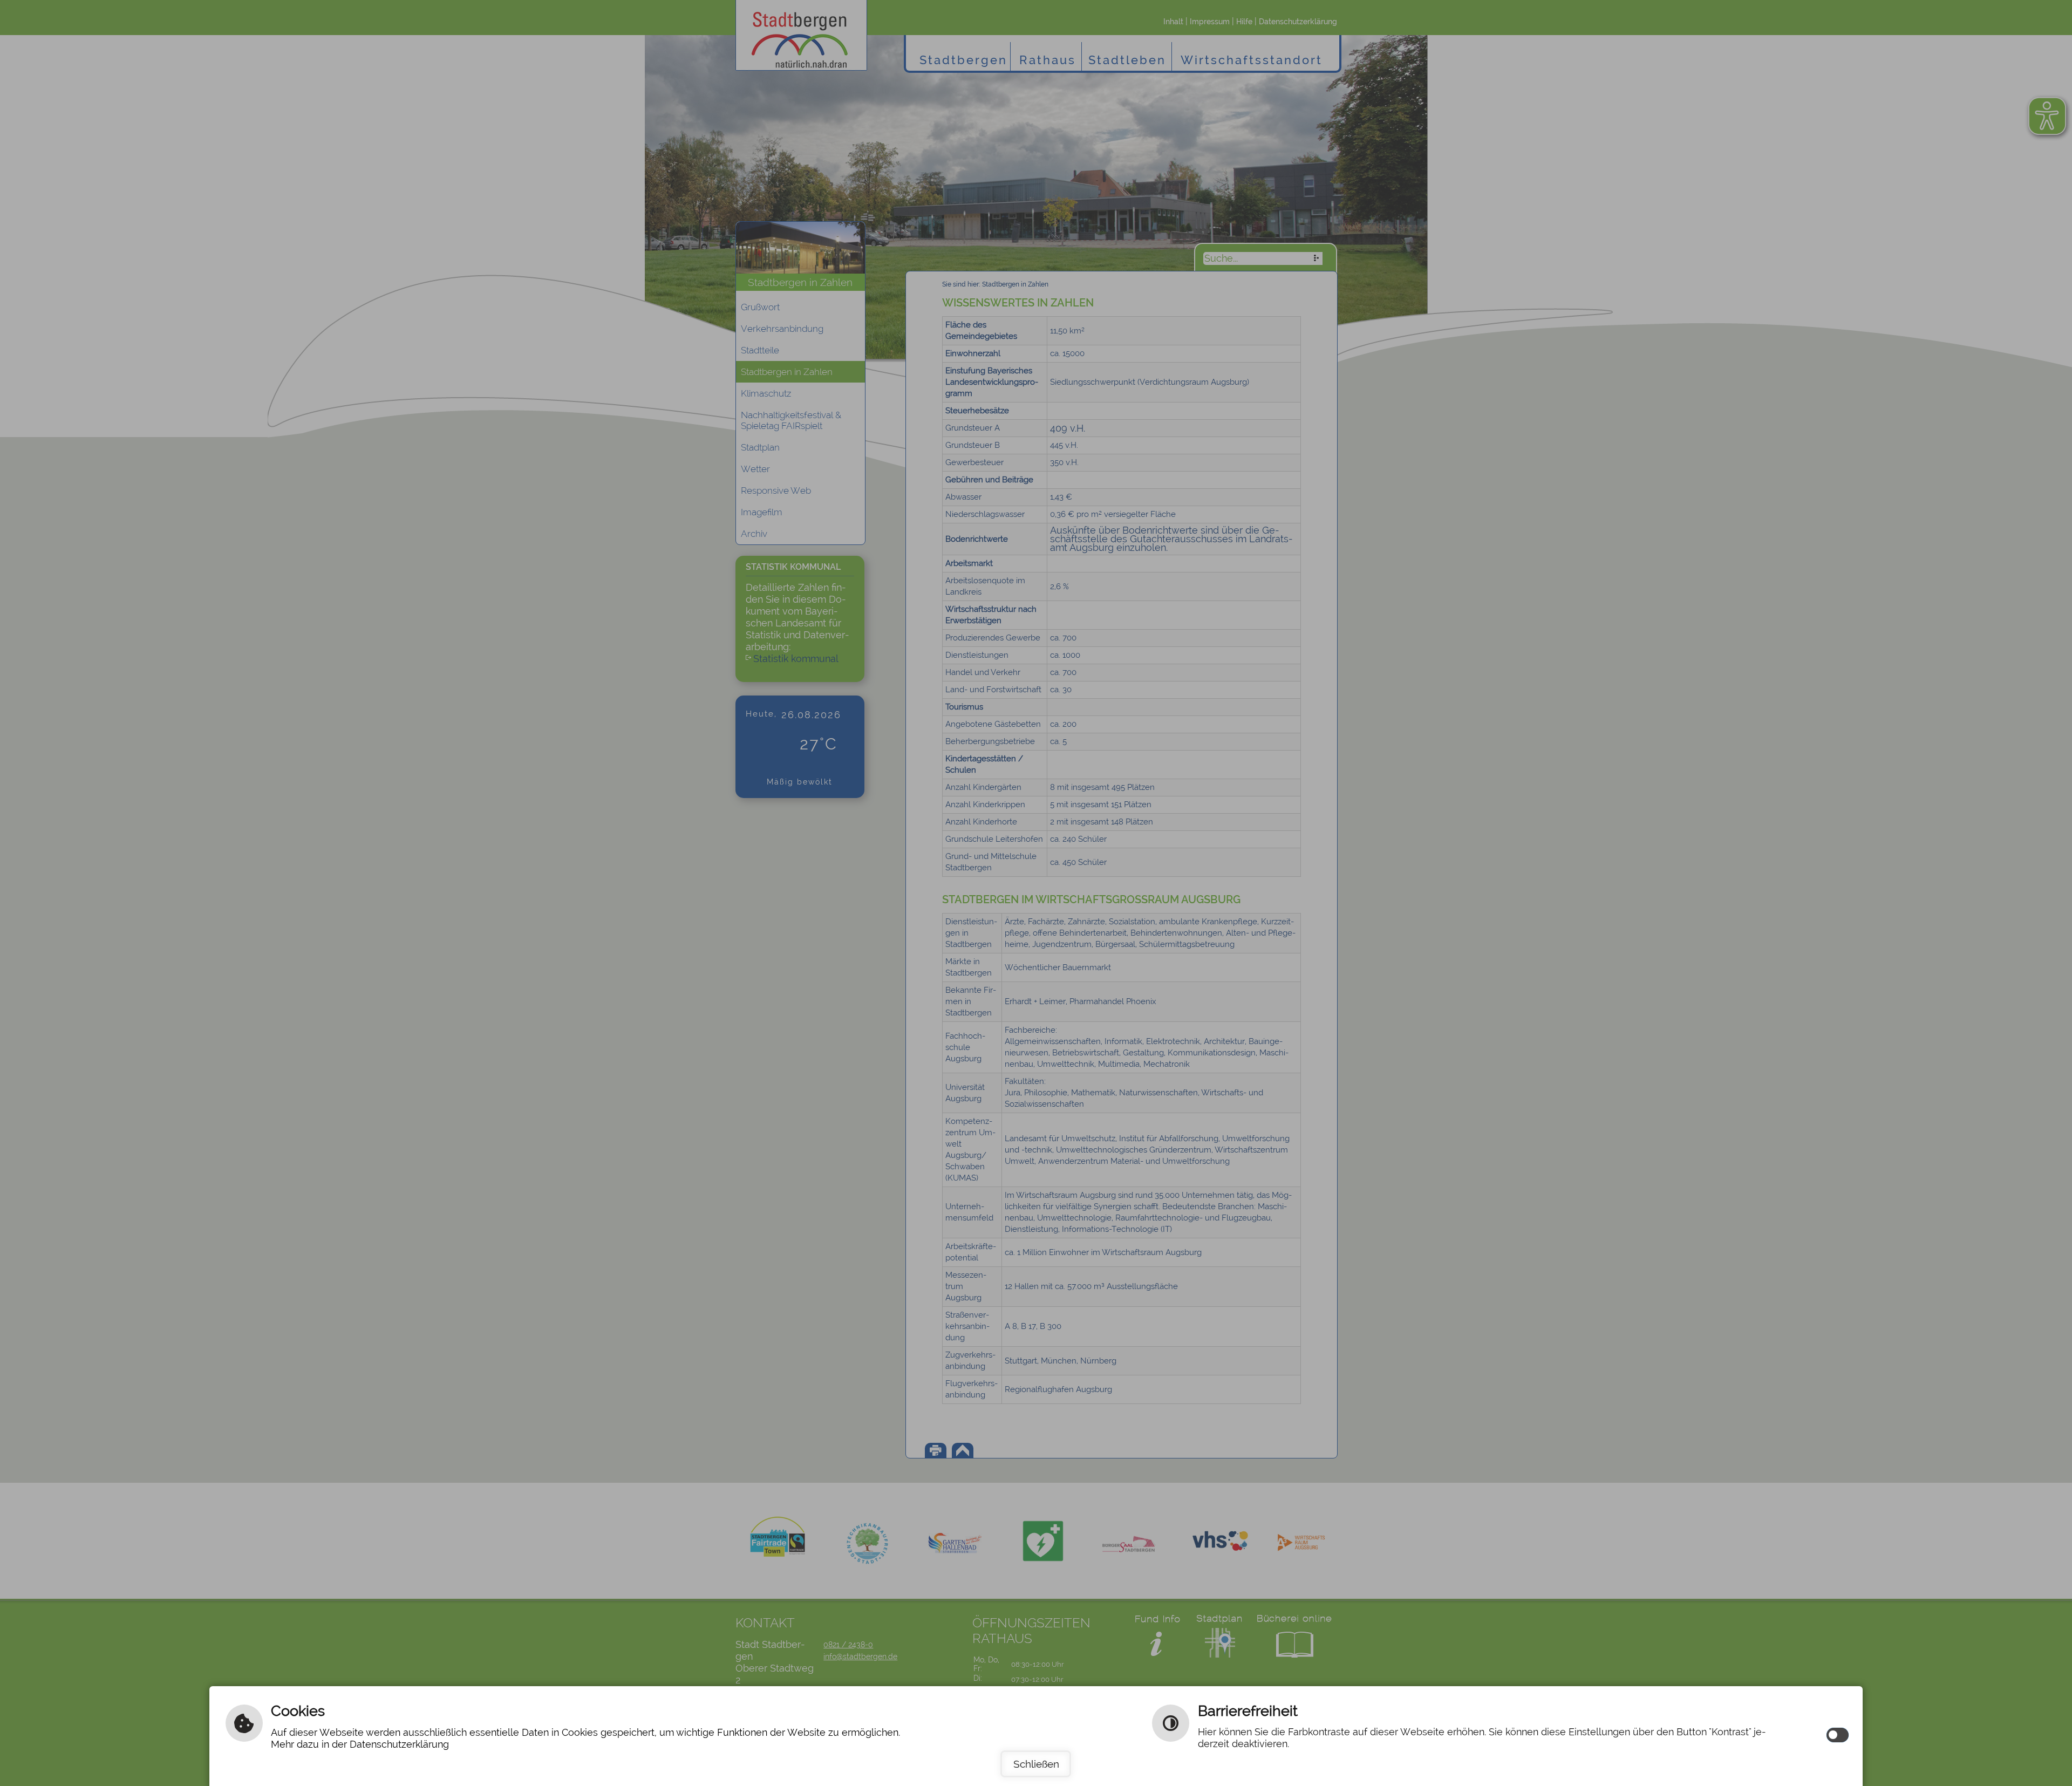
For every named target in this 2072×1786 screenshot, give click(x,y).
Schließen (1036, 1764)
